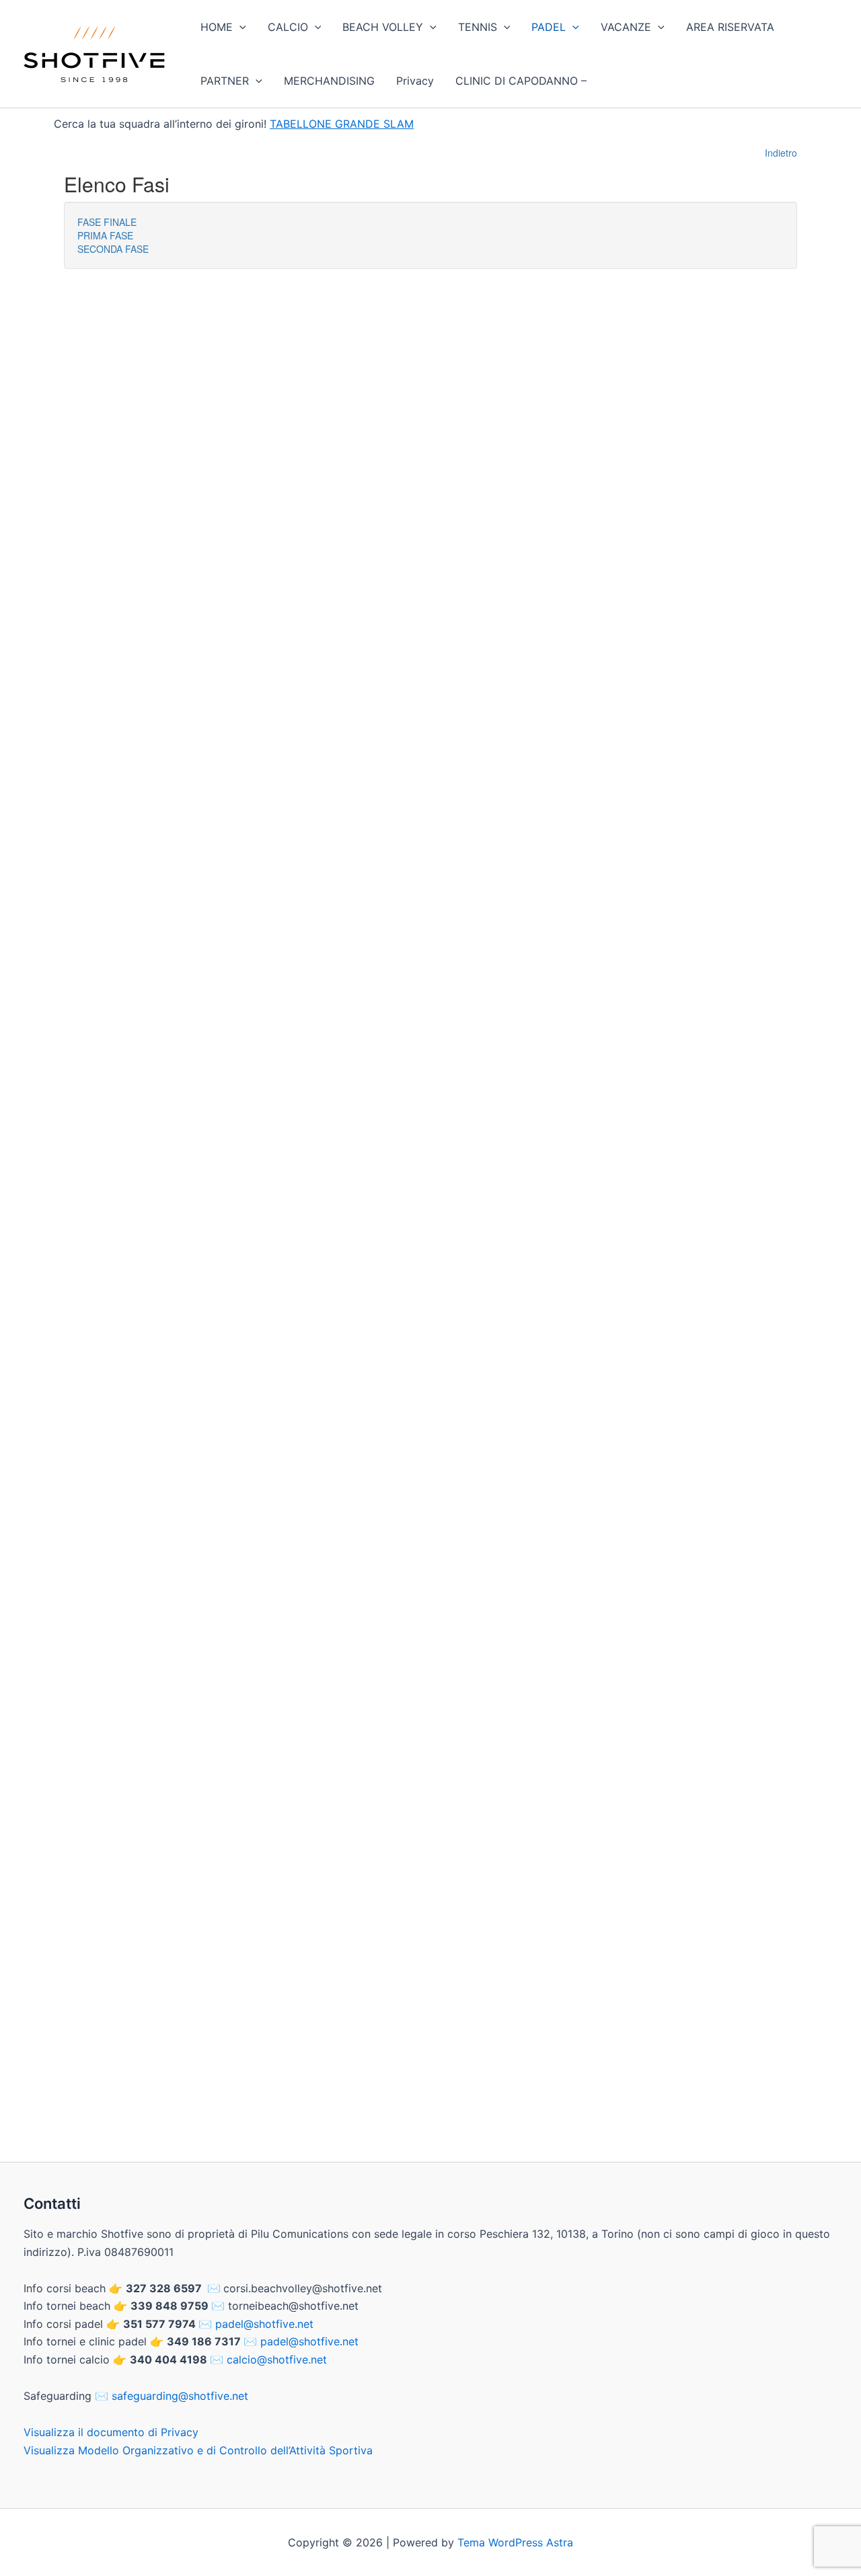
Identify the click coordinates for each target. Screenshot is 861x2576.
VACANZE (626, 27)
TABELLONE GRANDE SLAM (342, 124)
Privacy (415, 81)
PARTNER (225, 81)
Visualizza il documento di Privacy (111, 2432)
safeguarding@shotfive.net (180, 2396)
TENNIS (478, 27)
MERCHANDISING (329, 81)
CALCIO (288, 27)
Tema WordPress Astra (515, 2542)
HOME (217, 27)
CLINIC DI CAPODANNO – (521, 81)
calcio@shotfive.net (277, 2359)
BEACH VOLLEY (383, 27)
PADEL (549, 27)
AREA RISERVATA (730, 27)
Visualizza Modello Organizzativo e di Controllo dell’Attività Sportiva (198, 2450)
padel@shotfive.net (264, 2324)
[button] (239, 27)
